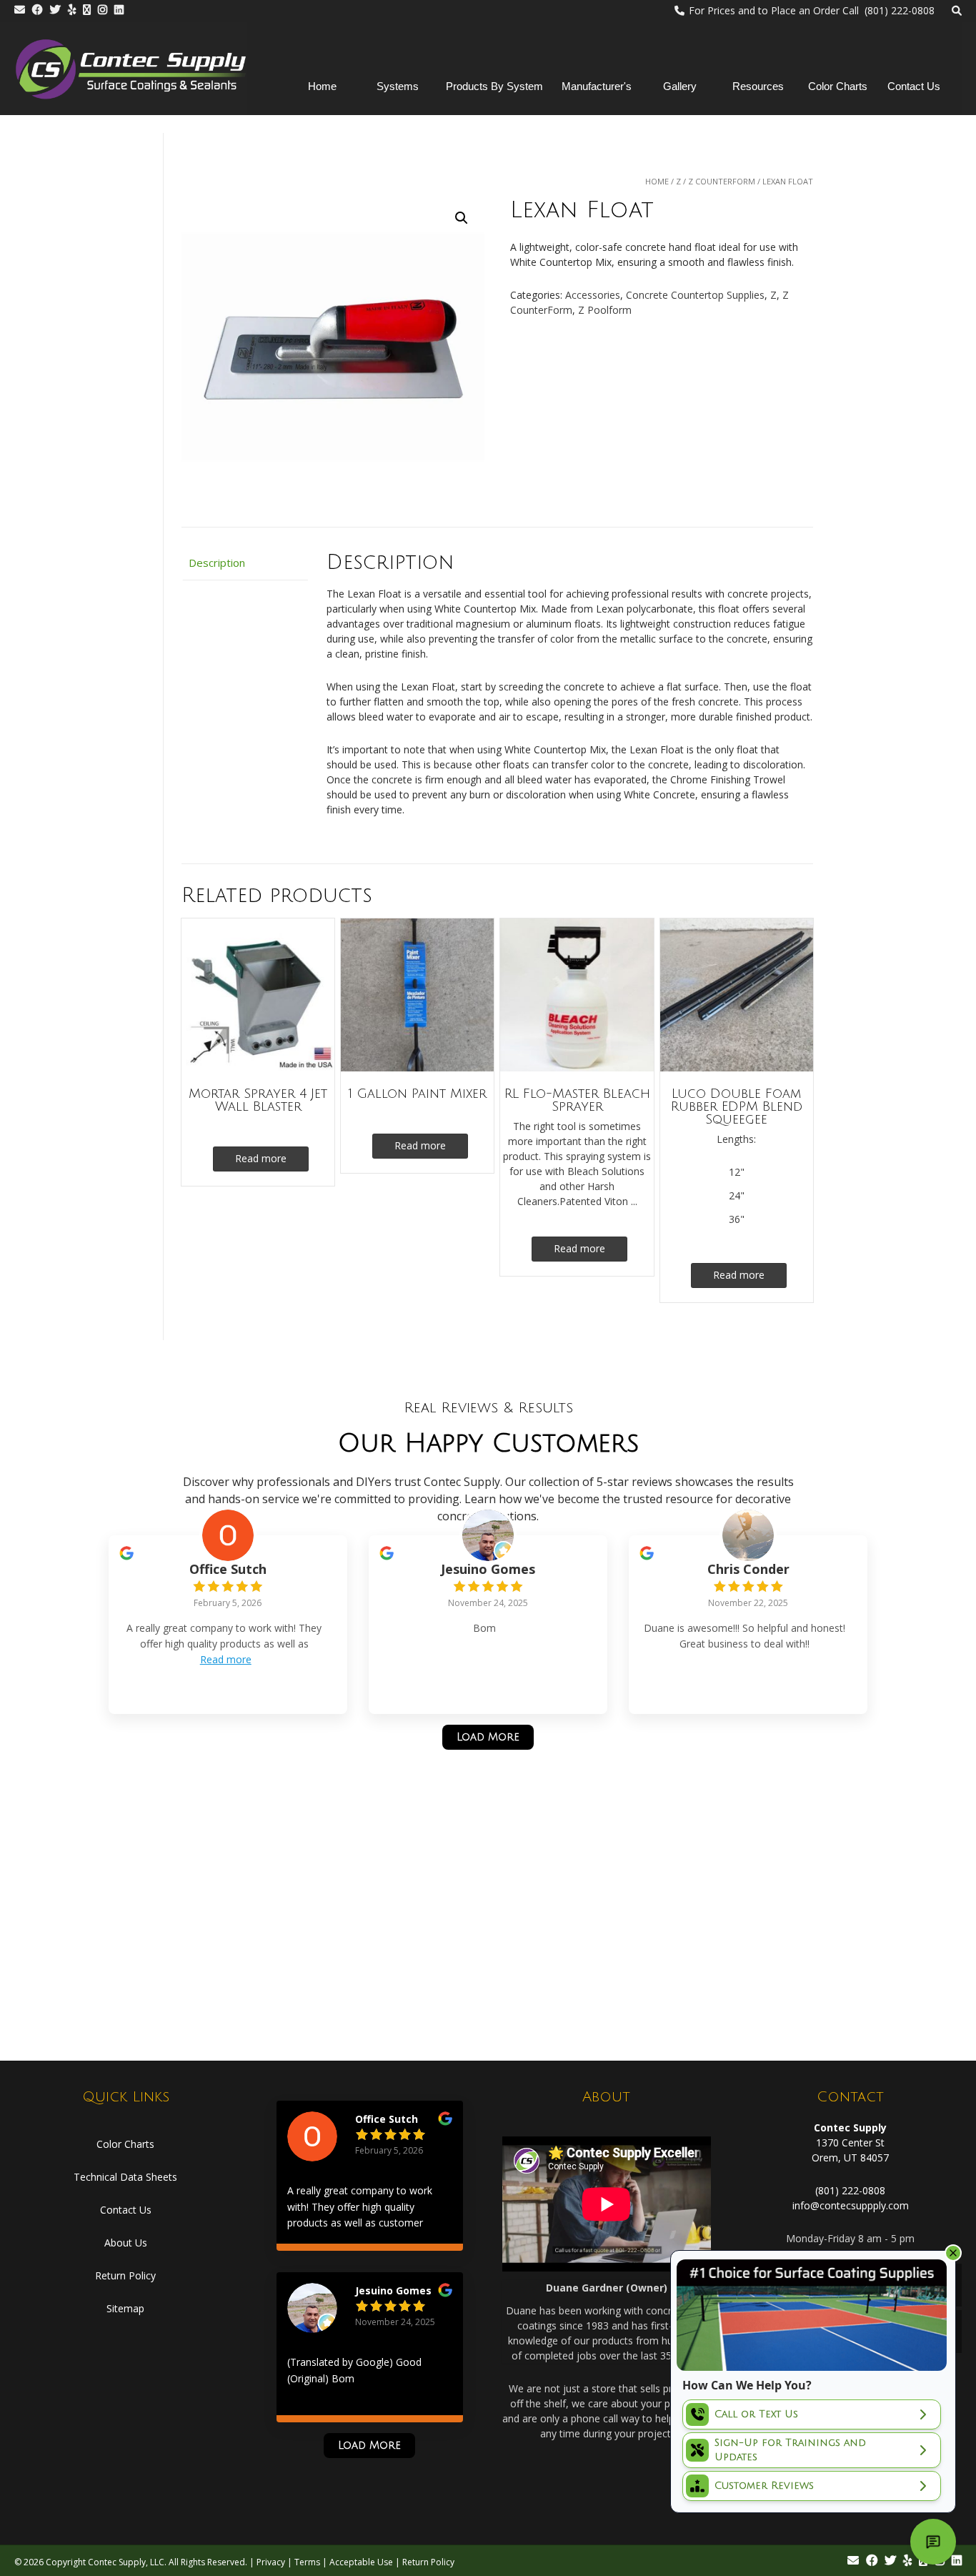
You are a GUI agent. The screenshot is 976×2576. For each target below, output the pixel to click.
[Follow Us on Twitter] (55, 10)
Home (322, 86)
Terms (307, 2562)
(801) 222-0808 (850, 2190)
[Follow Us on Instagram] (103, 10)
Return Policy (125, 2275)
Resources (758, 86)
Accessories (593, 295)
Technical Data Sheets (125, 2177)
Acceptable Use (361, 2562)
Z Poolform (605, 310)
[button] (462, 218)
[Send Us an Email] (20, 10)
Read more (261, 1158)
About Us (126, 2243)
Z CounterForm (722, 181)
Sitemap (125, 2308)
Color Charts (838, 86)
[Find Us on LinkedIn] (119, 10)
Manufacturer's (597, 86)
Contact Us (914, 86)
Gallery (680, 86)
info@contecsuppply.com (851, 2205)
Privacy (271, 2562)
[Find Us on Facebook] (38, 10)
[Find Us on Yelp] (72, 10)
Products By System (494, 86)
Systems (398, 86)
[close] (953, 2253)
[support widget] (933, 2542)
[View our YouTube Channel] (87, 10)
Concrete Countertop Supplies (695, 295)
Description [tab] (217, 563)
